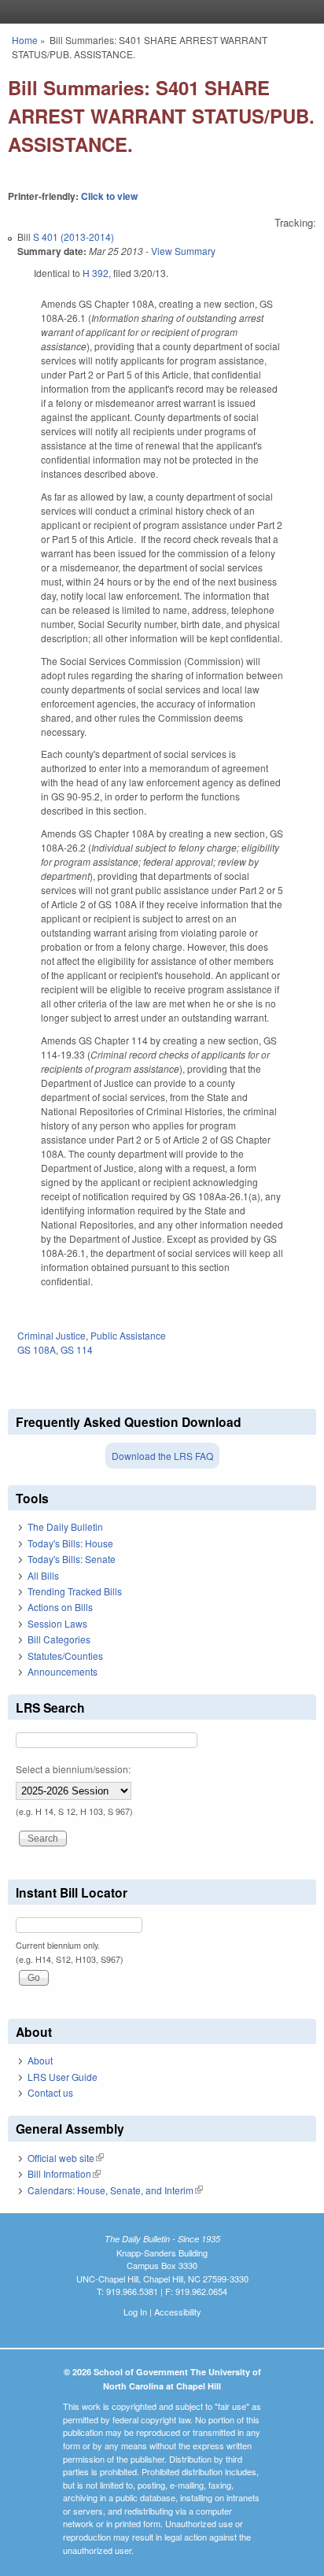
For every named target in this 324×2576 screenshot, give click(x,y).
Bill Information (64, 2173)
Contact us (50, 2092)
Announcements (63, 1671)
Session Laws (57, 1623)
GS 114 (77, 1349)
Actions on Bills (60, 1607)
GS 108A (37, 1349)
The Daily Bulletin (65, 1526)
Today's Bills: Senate (72, 1559)
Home (25, 40)
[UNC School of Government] (158, 12)
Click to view (109, 196)
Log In (135, 2312)
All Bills (43, 1575)
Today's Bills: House (70, 1543)
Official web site (66, 2158)
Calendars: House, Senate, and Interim (115, 2190)
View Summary (183, 251)
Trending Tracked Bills (75, 1591)
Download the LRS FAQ (162, 1456)
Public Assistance (128, 1335)
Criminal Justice (52, 1335)
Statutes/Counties (65, 1656)
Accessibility (178, 2312)
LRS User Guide (63, 2077)
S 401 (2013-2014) (74, 237)
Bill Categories (59, 1639)
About (40, 2060)
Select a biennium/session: (73, 1769)
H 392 (96, 273)
